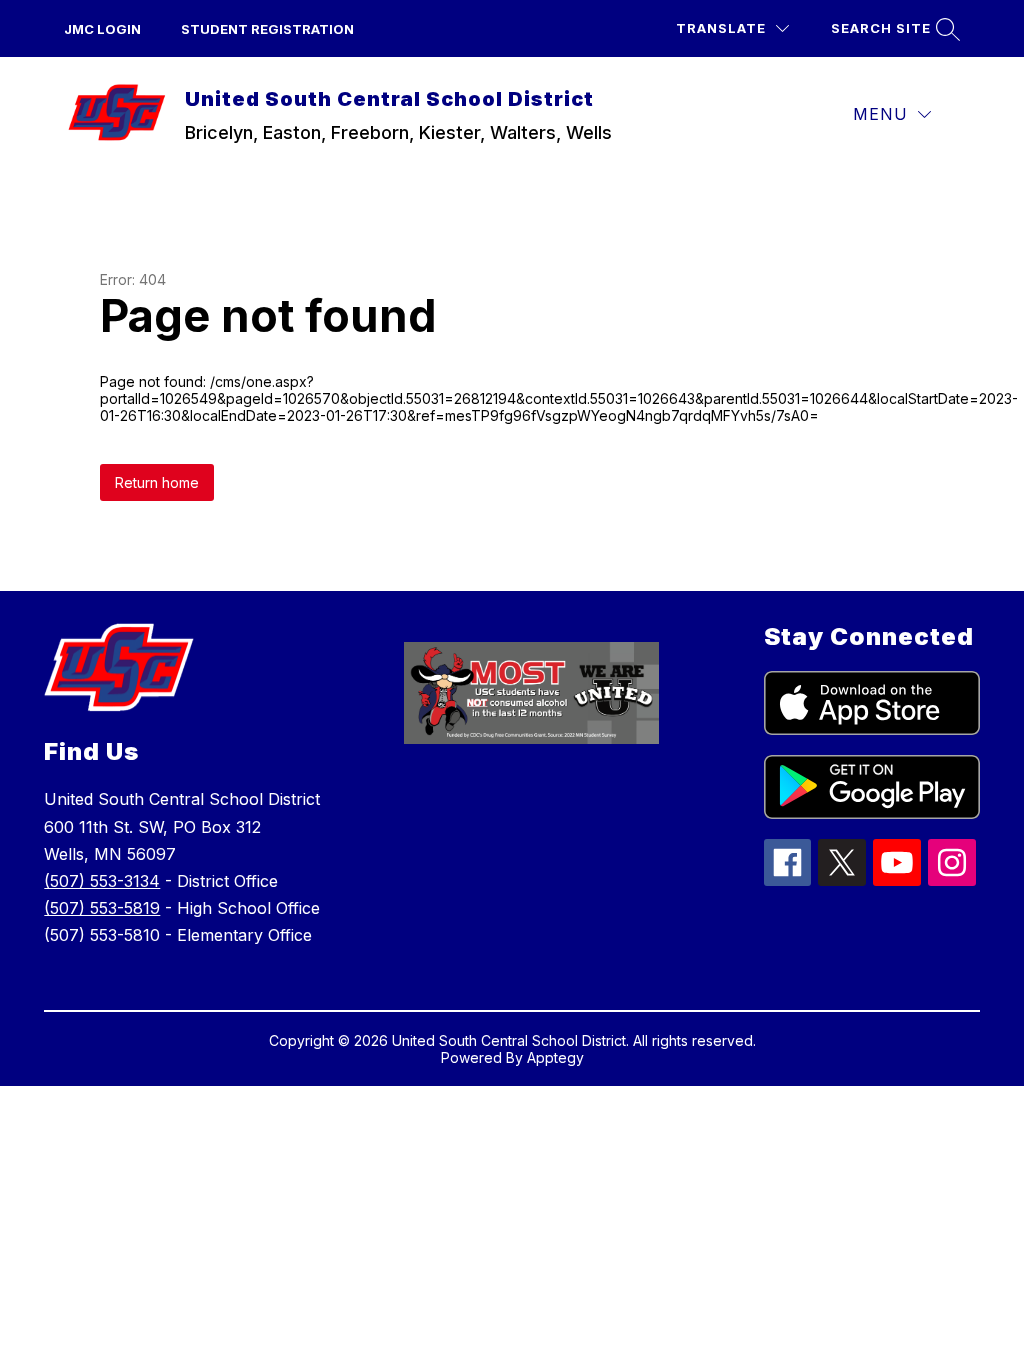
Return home (157, 482)
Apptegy (555, 1057)
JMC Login (102, 29)
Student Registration (267, 29)
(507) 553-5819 (102, 908)
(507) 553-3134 (102, 881)
